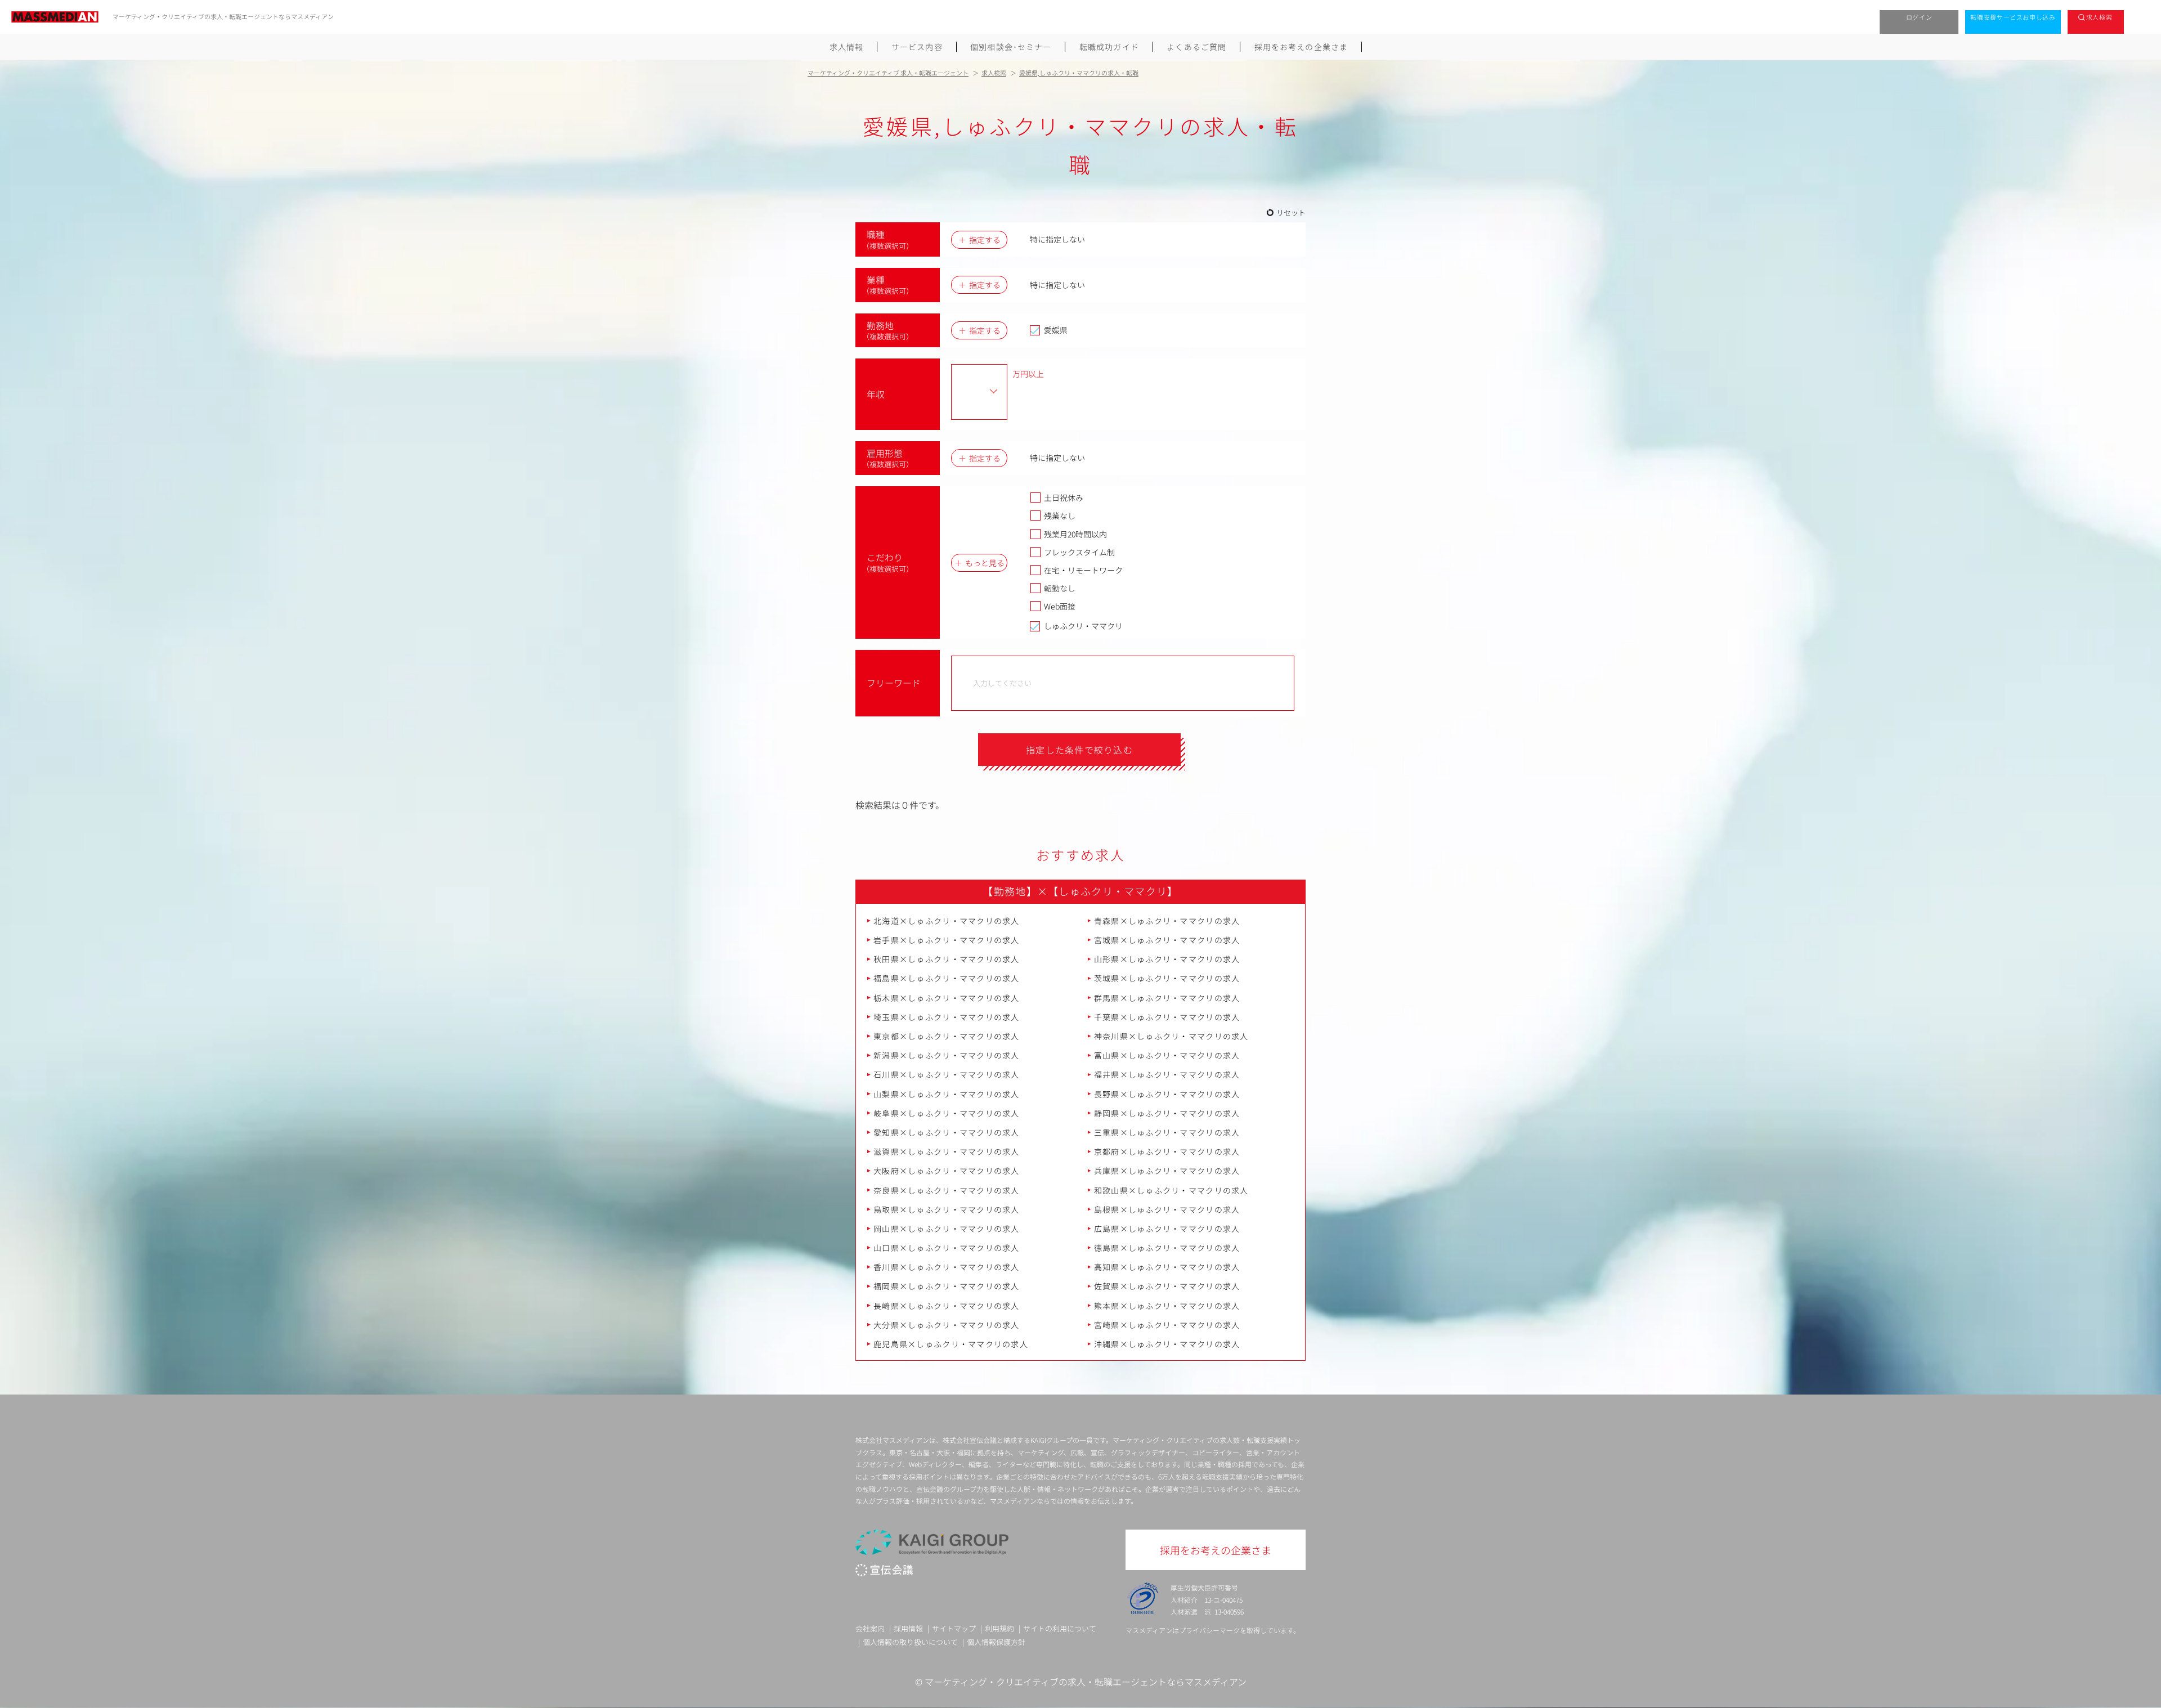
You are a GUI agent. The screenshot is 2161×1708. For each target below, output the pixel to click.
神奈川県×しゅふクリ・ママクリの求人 (1171, 1036)
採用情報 (908, 1628)
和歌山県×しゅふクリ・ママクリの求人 (1171, 1190)
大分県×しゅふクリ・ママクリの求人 (947, 1325)
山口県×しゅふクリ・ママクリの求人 (947, 1248)
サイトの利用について (1060, 1628)
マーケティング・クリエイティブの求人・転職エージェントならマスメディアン (1086, 1682)
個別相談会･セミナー (1011, 47)
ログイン (1919, 17)
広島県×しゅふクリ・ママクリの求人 (1167, 1229)
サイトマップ (954, 1628)
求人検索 (2099, 17)
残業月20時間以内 (1075, 534)
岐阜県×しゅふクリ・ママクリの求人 (947, 1113)
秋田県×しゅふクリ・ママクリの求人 (947, 959)
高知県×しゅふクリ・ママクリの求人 (1167, 1267)
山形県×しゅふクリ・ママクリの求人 (1167, 959)
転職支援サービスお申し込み (2013, 17)
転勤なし (1060, 588)
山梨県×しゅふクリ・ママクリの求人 (947, 1094)
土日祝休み (1064, 497)
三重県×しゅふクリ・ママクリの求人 (1167, 1132)
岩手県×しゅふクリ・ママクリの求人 (947, 940)
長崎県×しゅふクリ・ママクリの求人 (947, 1306)
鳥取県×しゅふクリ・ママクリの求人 (947, 1209)
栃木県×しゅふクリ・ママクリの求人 (947, 998)
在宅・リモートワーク (1083, 570)
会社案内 (870, 1628)
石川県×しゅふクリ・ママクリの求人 (947, 1074)
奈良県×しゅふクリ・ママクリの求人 (947, 1190)
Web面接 (1060, 606)
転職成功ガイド (1109, 47)
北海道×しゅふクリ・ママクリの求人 (947, 921)
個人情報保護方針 (996, 1642)
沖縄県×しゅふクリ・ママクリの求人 (1167, 1344)
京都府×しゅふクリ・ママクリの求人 (1167, 1151)
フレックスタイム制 (1079, 552)
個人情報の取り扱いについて (910, 1642)
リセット (1291, 212)
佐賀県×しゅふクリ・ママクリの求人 (1167, 1286)
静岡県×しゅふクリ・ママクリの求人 (1167, 1113)
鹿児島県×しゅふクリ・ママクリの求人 (951, 1344)
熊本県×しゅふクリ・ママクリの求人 (1167, 1306)
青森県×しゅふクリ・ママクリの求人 (1167, 921)
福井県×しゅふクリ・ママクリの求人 (1167, 1074)
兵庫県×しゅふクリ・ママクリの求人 (1167, 1171)
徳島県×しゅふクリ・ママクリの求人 (1167, 1248)
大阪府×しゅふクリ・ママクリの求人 (947, 1171)
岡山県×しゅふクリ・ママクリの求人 (947, 1229)
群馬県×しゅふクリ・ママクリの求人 (1167, 998)
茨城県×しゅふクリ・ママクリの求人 (1167, 978)
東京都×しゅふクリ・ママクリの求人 (947, 1036)
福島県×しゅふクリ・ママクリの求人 (947, 978)
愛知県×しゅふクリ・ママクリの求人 (947, 1132)
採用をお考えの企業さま (1301, 47)
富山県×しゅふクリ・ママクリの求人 (1167, 1055)
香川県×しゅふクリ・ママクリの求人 (947, 1267)
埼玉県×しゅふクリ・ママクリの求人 (947, 1017)
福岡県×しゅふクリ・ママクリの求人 (947, 1286)
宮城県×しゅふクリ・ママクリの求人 (1167, 940)
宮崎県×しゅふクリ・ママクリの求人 (1167, 1325)
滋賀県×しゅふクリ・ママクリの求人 (947, 1151)
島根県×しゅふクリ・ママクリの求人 (1167, 1209)
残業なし (1060, 515)
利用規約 (999, 1628)
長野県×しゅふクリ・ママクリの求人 (1167, 1094)
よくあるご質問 (1196, 47)
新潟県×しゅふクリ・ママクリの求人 (947, 1055)
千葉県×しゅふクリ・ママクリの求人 (1167, 1017)
